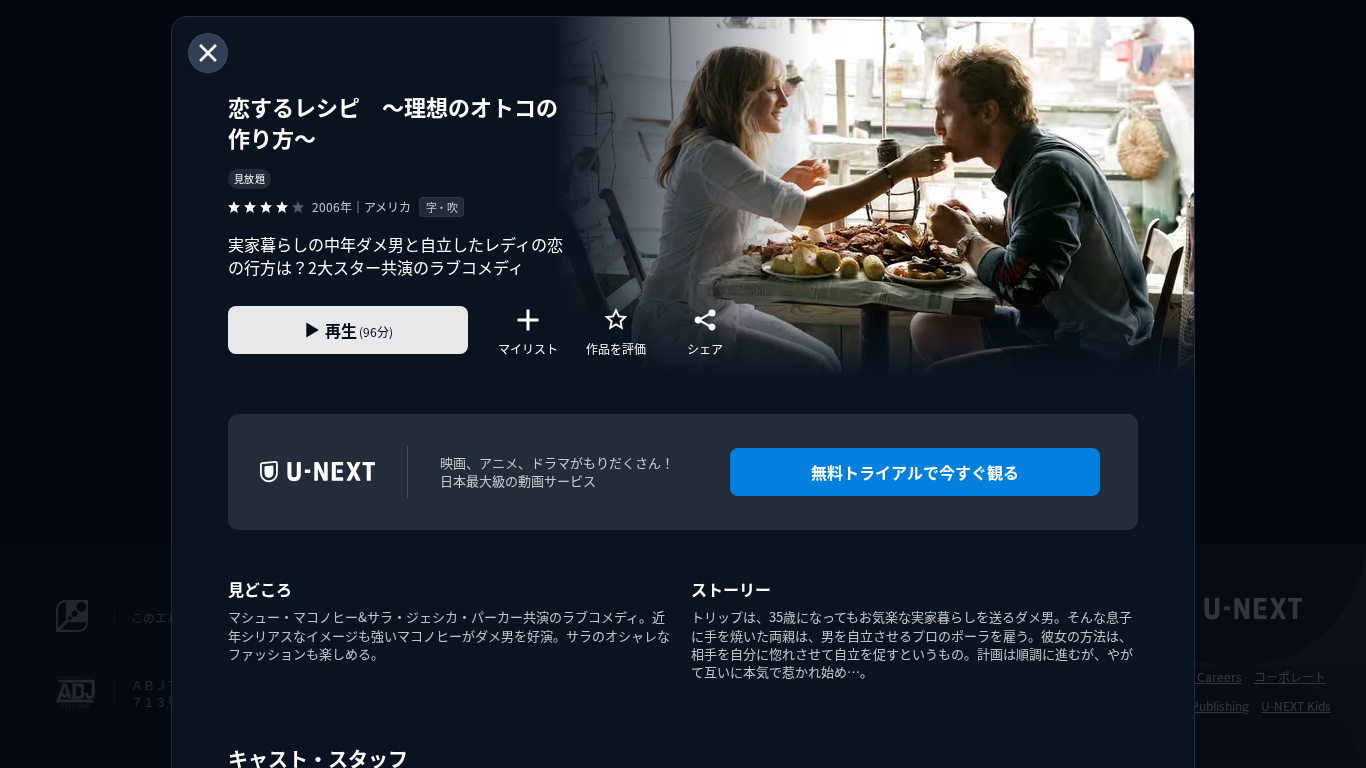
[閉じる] (208, 53)
